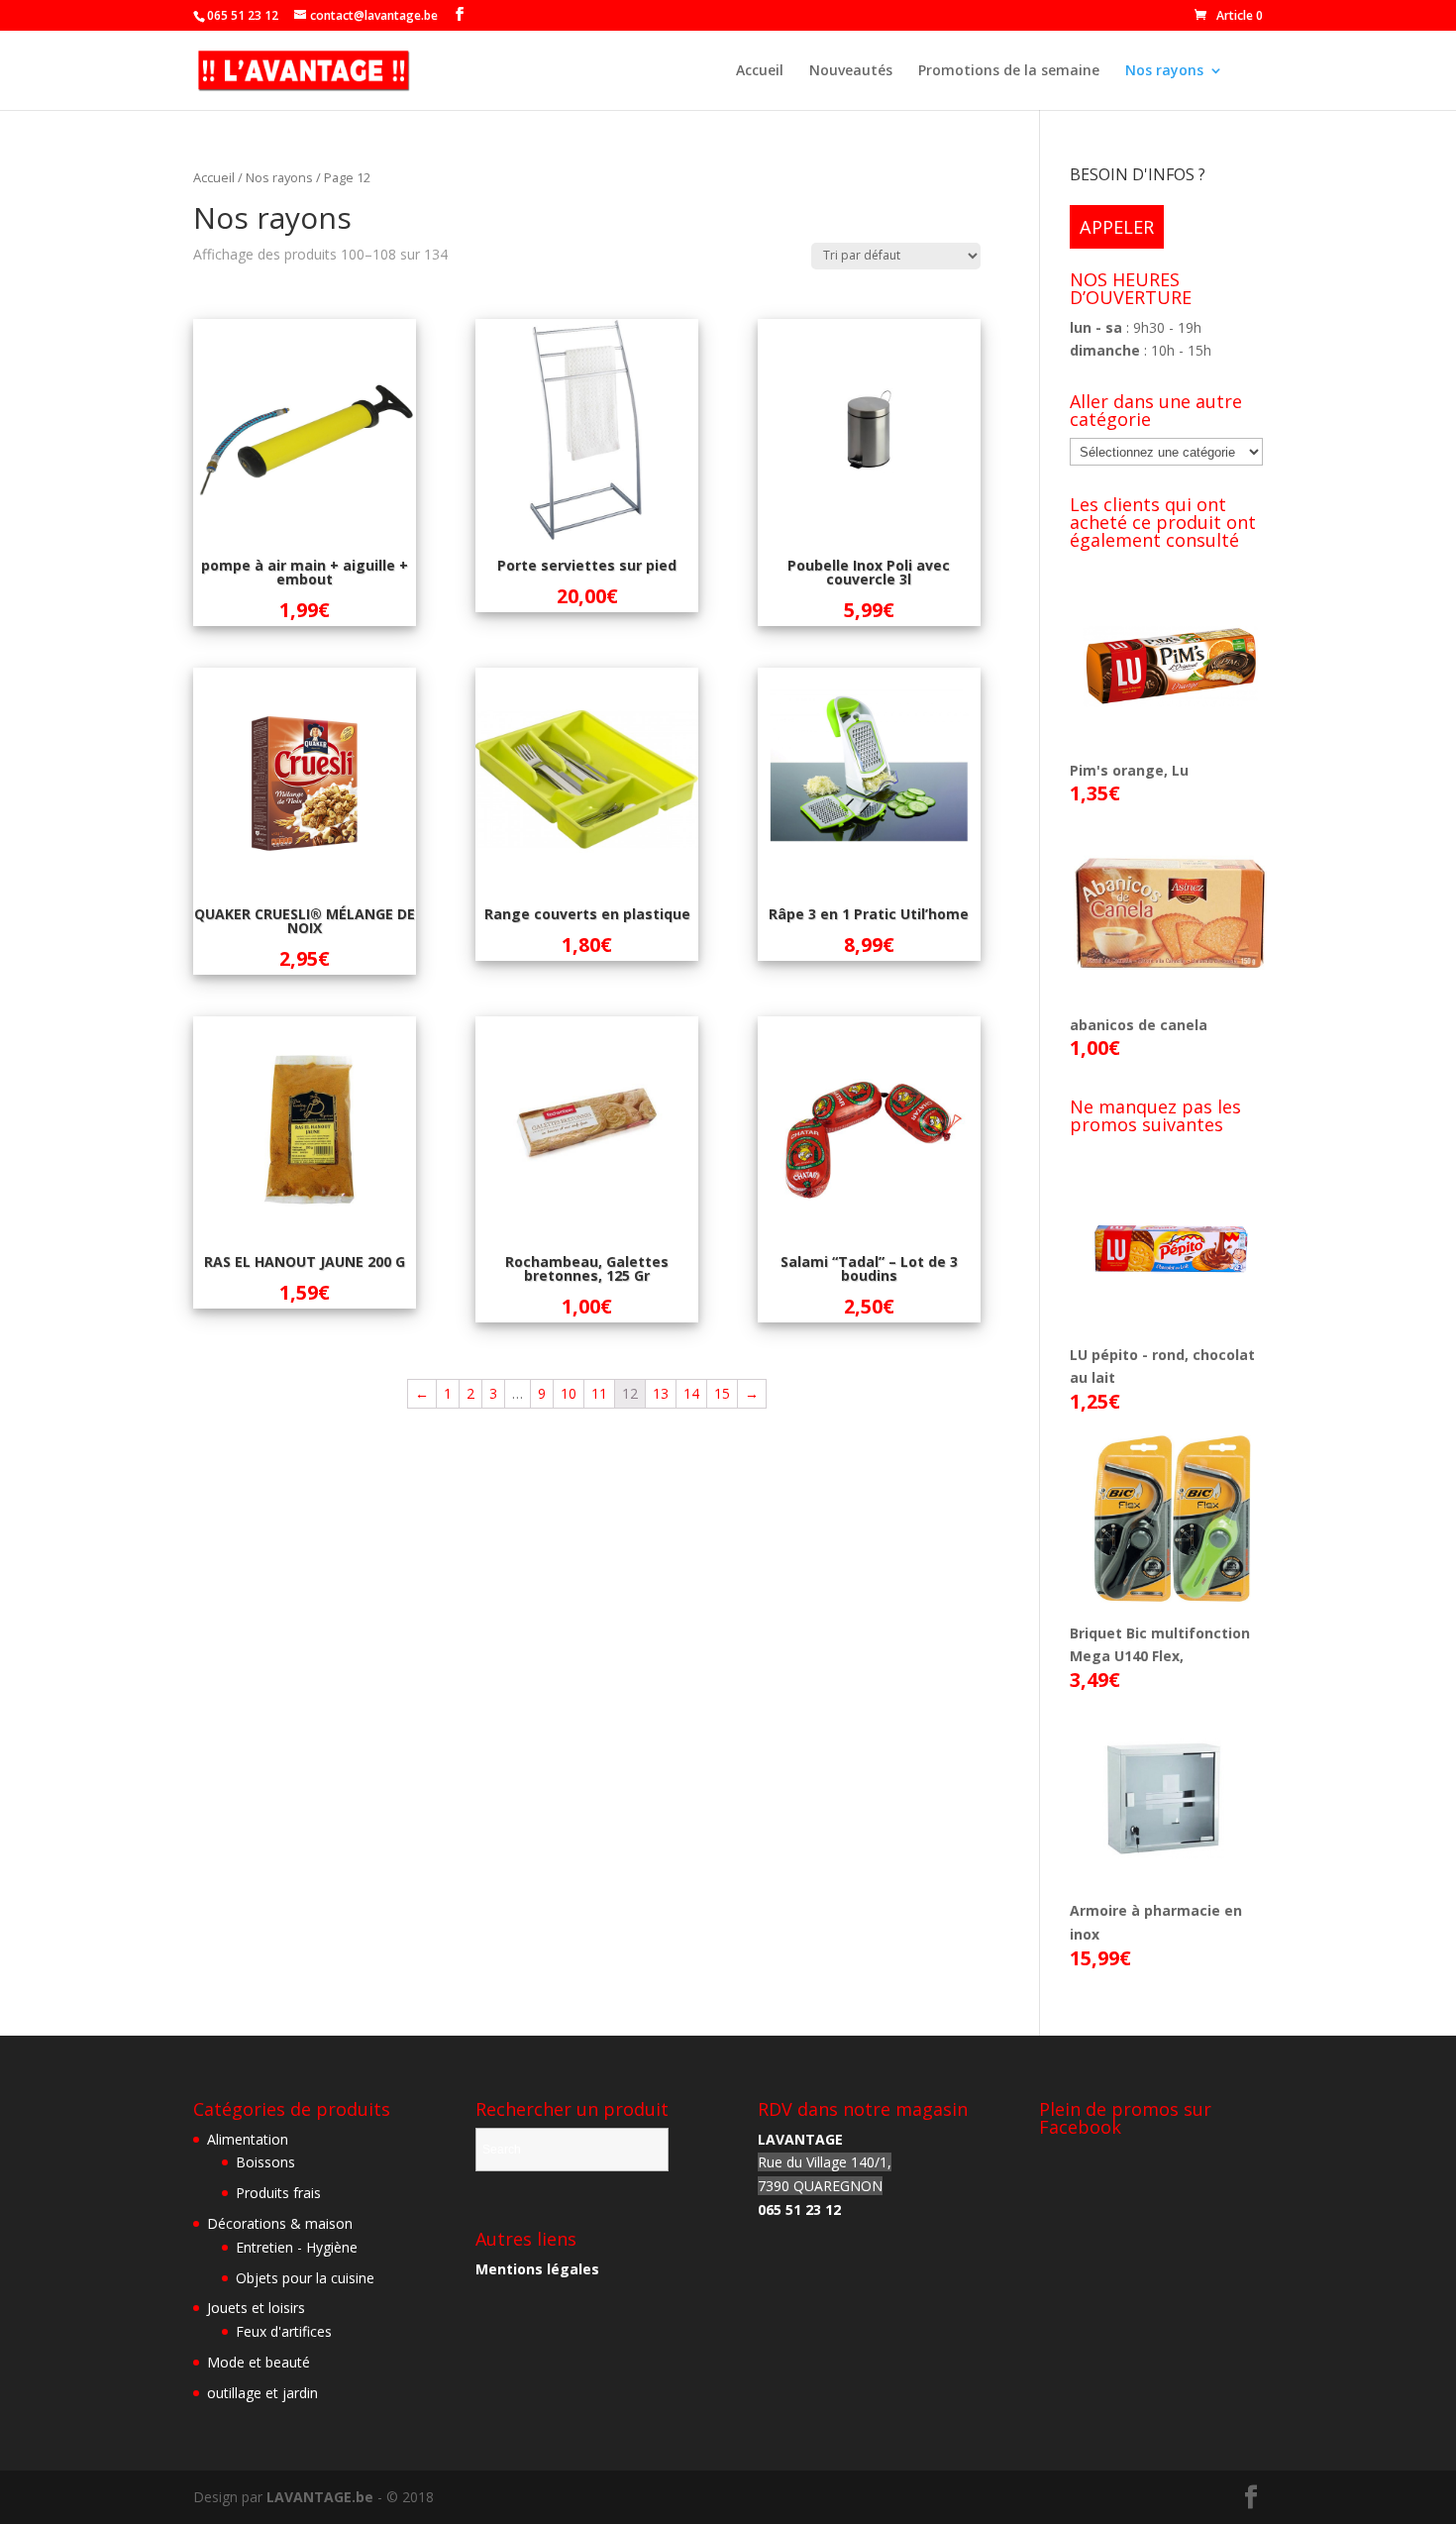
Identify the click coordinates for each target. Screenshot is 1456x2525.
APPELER (1117, 227)
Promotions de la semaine (1009, 71)
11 (599, 1393)
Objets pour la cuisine (305, 2278)
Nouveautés (851, 71)
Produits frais (278, 2193)
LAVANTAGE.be (320, 2497)
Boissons (265, 2162)
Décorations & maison (280, 2223)
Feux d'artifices (284, 2331)
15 (722, 1393)
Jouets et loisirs (256, 2308)
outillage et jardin (262, 2393)
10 (569, 1393)
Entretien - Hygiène (297, 2247)
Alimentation (248, 2139)
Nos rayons (1164, 71)
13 (661, 1393)
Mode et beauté (259, 2362)
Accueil (760, 71)
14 (691, 1393)
